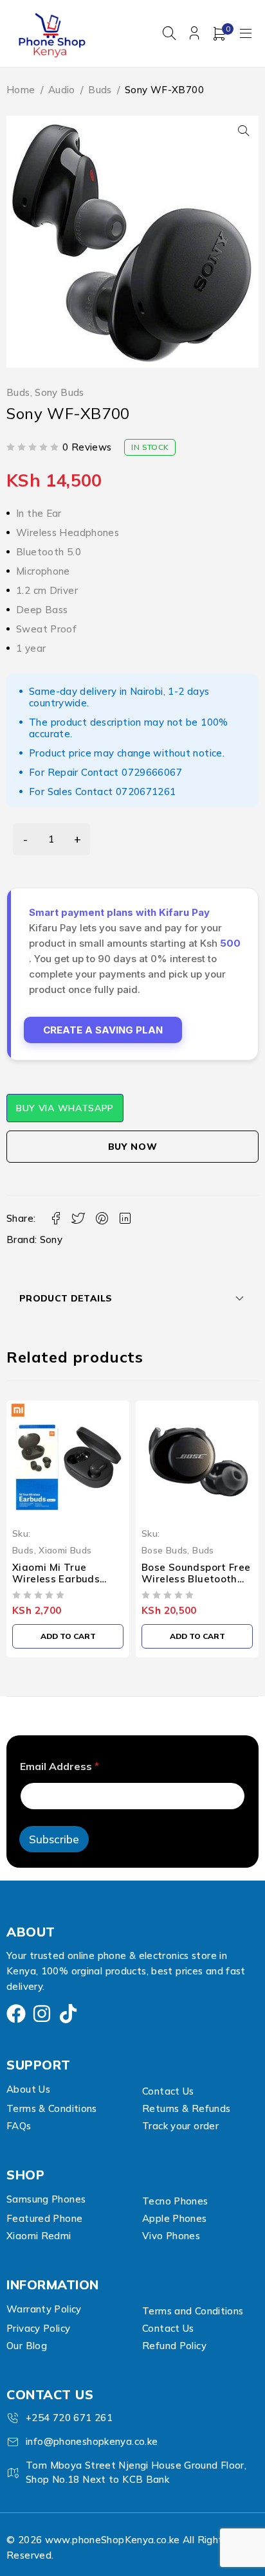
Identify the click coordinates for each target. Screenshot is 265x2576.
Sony (51, 1239)
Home (21, 90)
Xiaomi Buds (65, 1550)
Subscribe (54, 1839)
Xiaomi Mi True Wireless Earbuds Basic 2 (56, 1579)
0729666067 (152, 772)
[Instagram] (42, 2014)
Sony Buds (59, 393)
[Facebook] (16, 2014)
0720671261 (146, 792)
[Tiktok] (68, 2014)
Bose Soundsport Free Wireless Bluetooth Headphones (196, 1579)
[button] (244, 130)
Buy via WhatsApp (65, 1108)
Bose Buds (164, 1550)
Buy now (133, 1147)
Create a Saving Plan (103, 1030)
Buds (100, 90)
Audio (62, 90)
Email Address (59, 1767)
